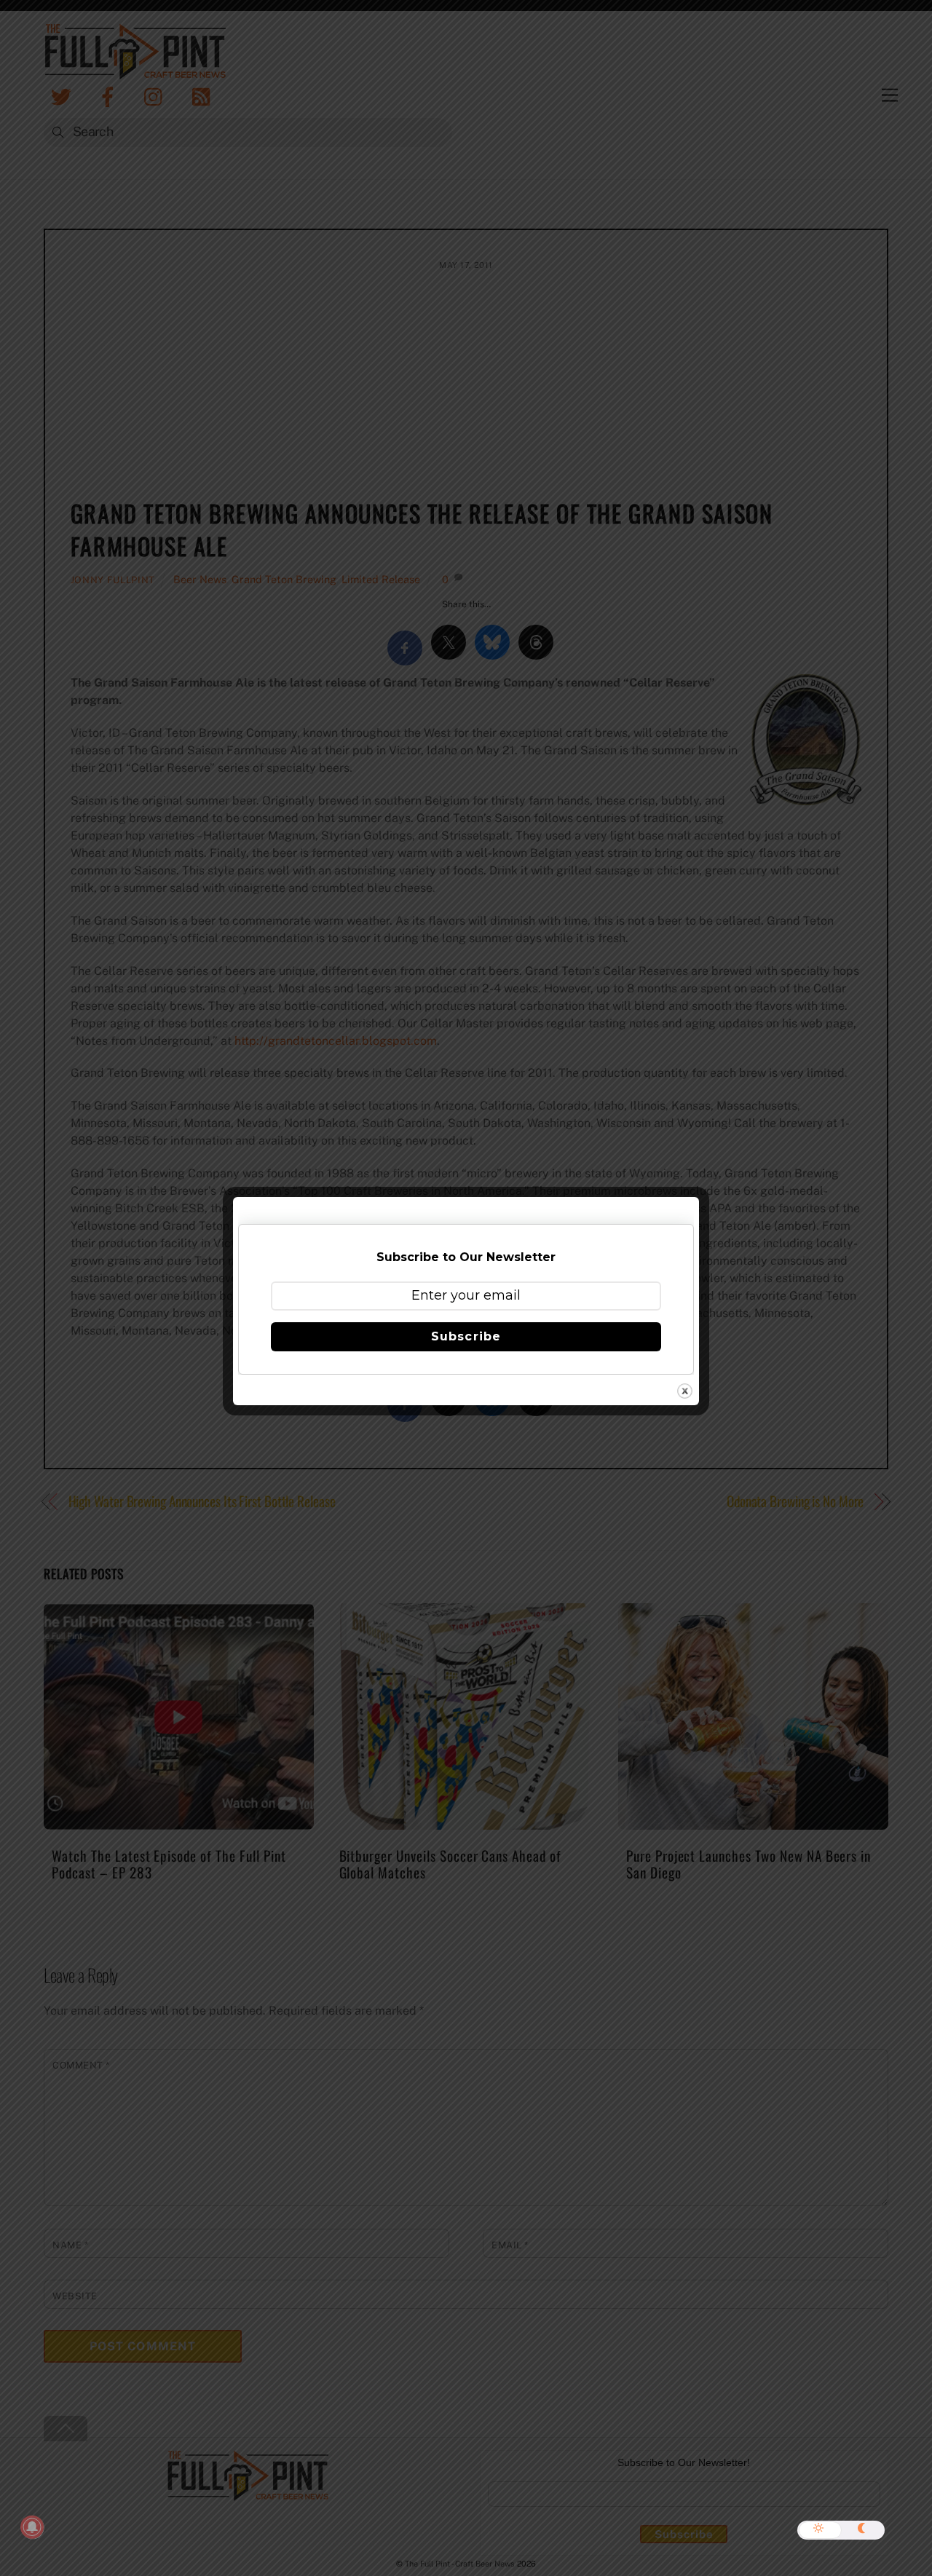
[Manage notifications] (32, 2527)
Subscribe (466, 1336)
